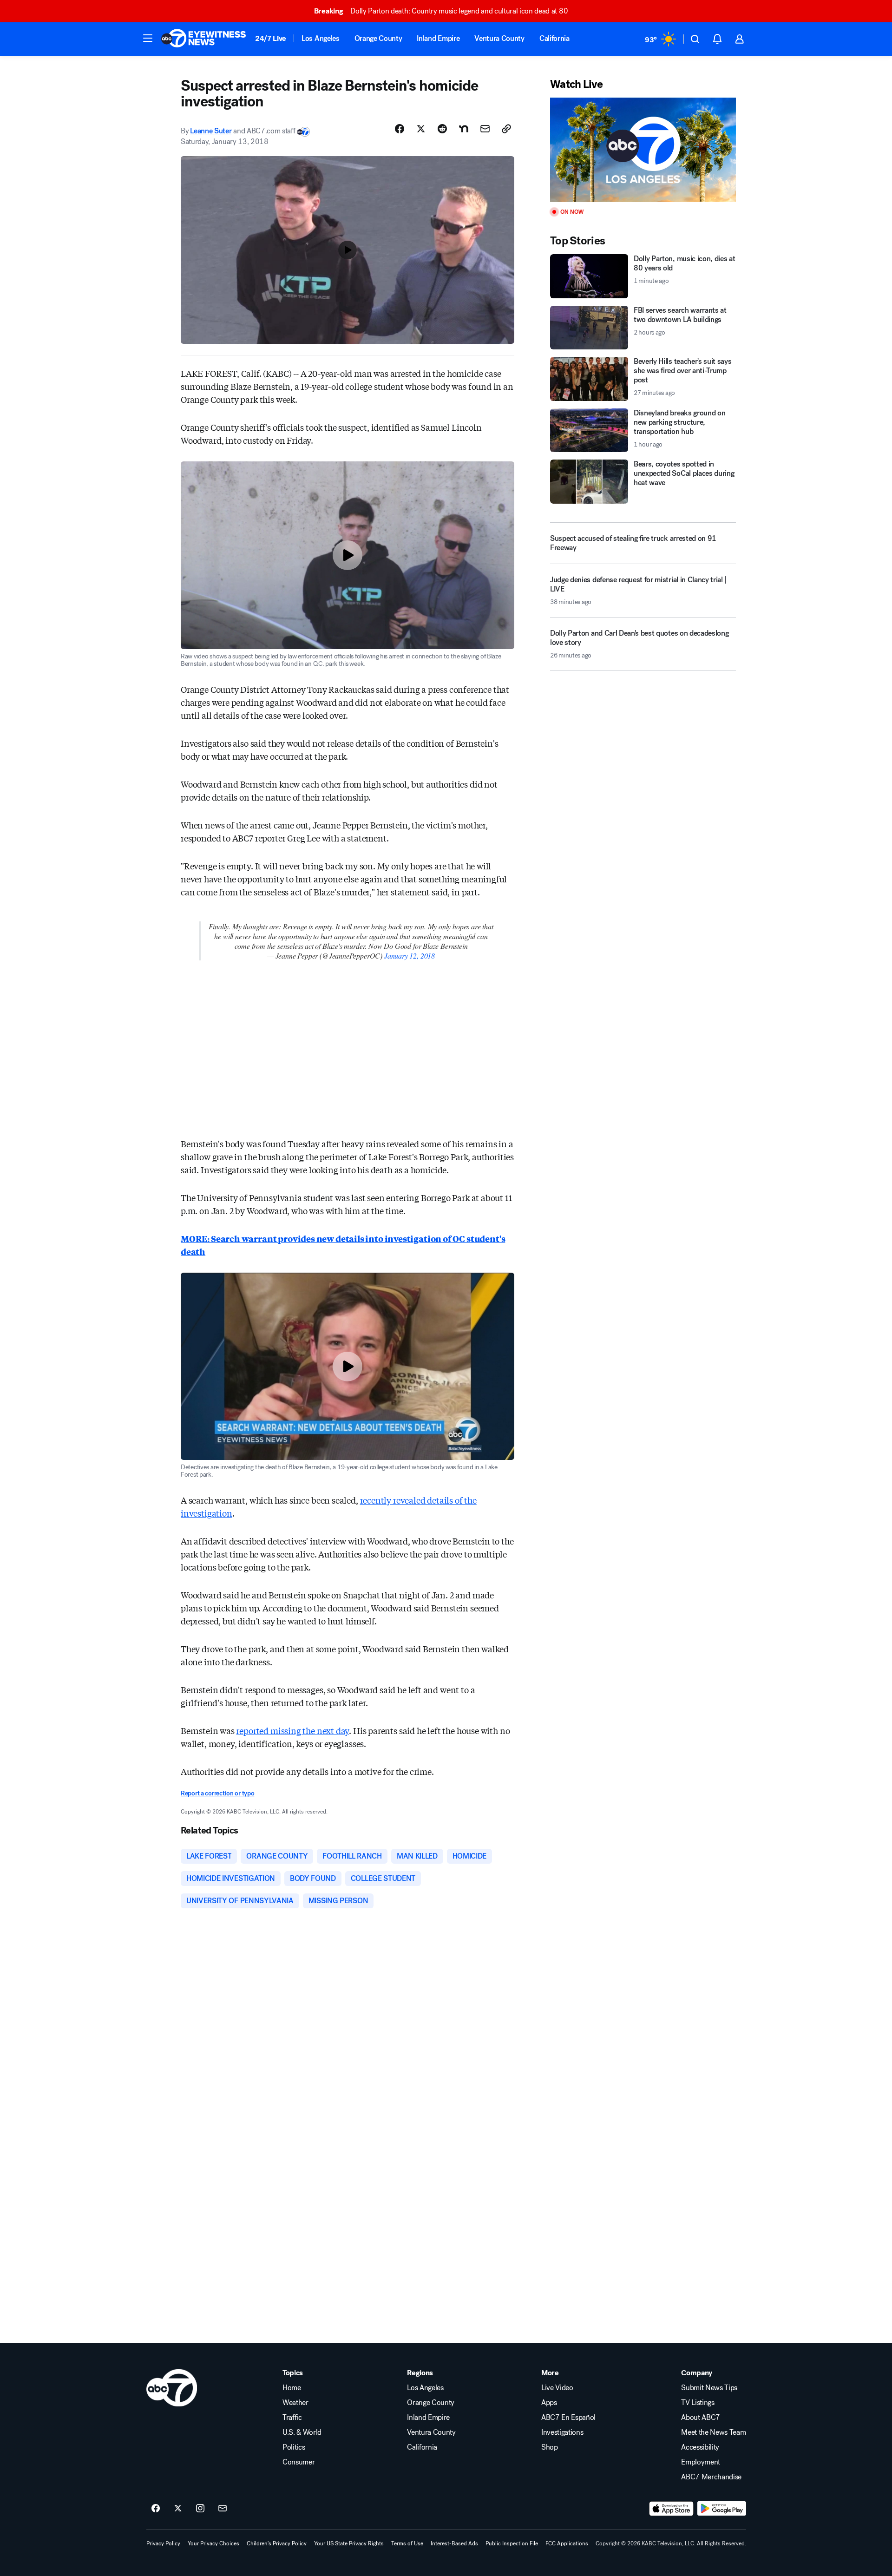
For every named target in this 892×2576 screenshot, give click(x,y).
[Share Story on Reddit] (442, 129)
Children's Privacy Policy (277, 2543)
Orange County (378, 38)
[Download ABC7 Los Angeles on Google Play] (722, 2509)
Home (292, 2388)
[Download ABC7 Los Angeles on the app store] (671, 2509)
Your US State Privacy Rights (349, 2543)
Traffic (292, 2418)
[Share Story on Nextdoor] (464, 129)
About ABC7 (701, 2418)
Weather (295, 2403)
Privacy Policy (163, 2543)
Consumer (298, 2462)
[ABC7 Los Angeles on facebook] (156, 2509)
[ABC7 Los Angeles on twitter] (178, 2509)
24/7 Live (271, 38)
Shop (550, 2447)
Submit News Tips (709, 2388)
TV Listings (698, 2403)
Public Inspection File (512, 2543)
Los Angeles (320, 38)
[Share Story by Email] (485, 129)
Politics (294, 2447)
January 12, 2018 (410, 956)
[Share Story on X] (421, 129)
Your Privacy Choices (213, 2543)
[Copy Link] (506, 129)
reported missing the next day (292, 1730)
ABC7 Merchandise (711, 2477)
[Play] (643, 150)
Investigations (562, 2432)
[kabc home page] (172, 2388)
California (554, 38)
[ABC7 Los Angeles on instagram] (200, 2509)
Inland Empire (438, 38)
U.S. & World (302, 2432)
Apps (549, 2403)
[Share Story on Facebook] (400, 129)
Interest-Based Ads (454, 2543)
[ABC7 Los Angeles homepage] (203, 39)
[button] (148, 38)
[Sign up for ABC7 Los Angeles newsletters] (223, 2509)
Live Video (557, 2388)
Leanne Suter (211, 131)
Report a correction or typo (217, 1793)
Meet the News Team (713, 2432)
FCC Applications (567, 2543)
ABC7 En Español (568, 2418)
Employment (701, 2462)
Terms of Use (407, 2543)
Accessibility (700, 2447)
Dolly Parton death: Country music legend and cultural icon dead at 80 (441, 11)
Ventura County (499, 38)
